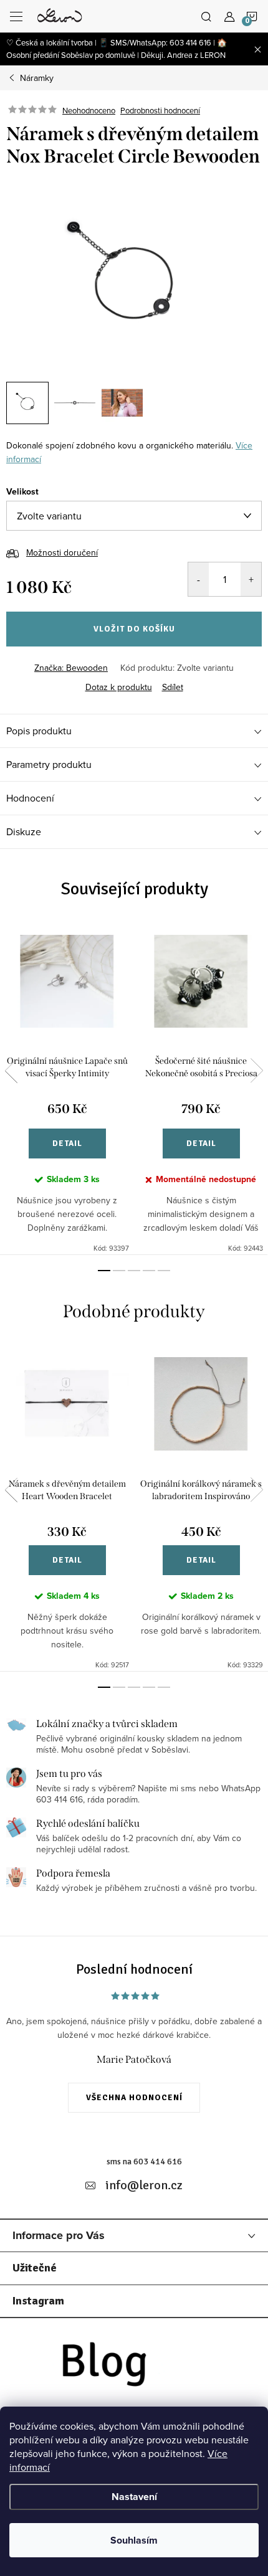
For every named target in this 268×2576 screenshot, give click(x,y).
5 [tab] (164, 1271)
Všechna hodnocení (134, 2098)
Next (257, 1071)
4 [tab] (149, 1271)
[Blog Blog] (134, 2368)
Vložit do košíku (134, 629)
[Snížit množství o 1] (199, 579)
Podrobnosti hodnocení (160, 110)
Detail (67, 1144)
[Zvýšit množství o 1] (251, 579)
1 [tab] (104, 1271)
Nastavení (134, 2497)
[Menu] (16, 16)
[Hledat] (206, 16)
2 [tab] (119, 1271)
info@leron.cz (144, 2185)
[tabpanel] (67, 1088)
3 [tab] (134, 1271)
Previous (11, 1071)
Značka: (71, 668)
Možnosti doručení (62, 552)
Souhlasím (134, 2540)
